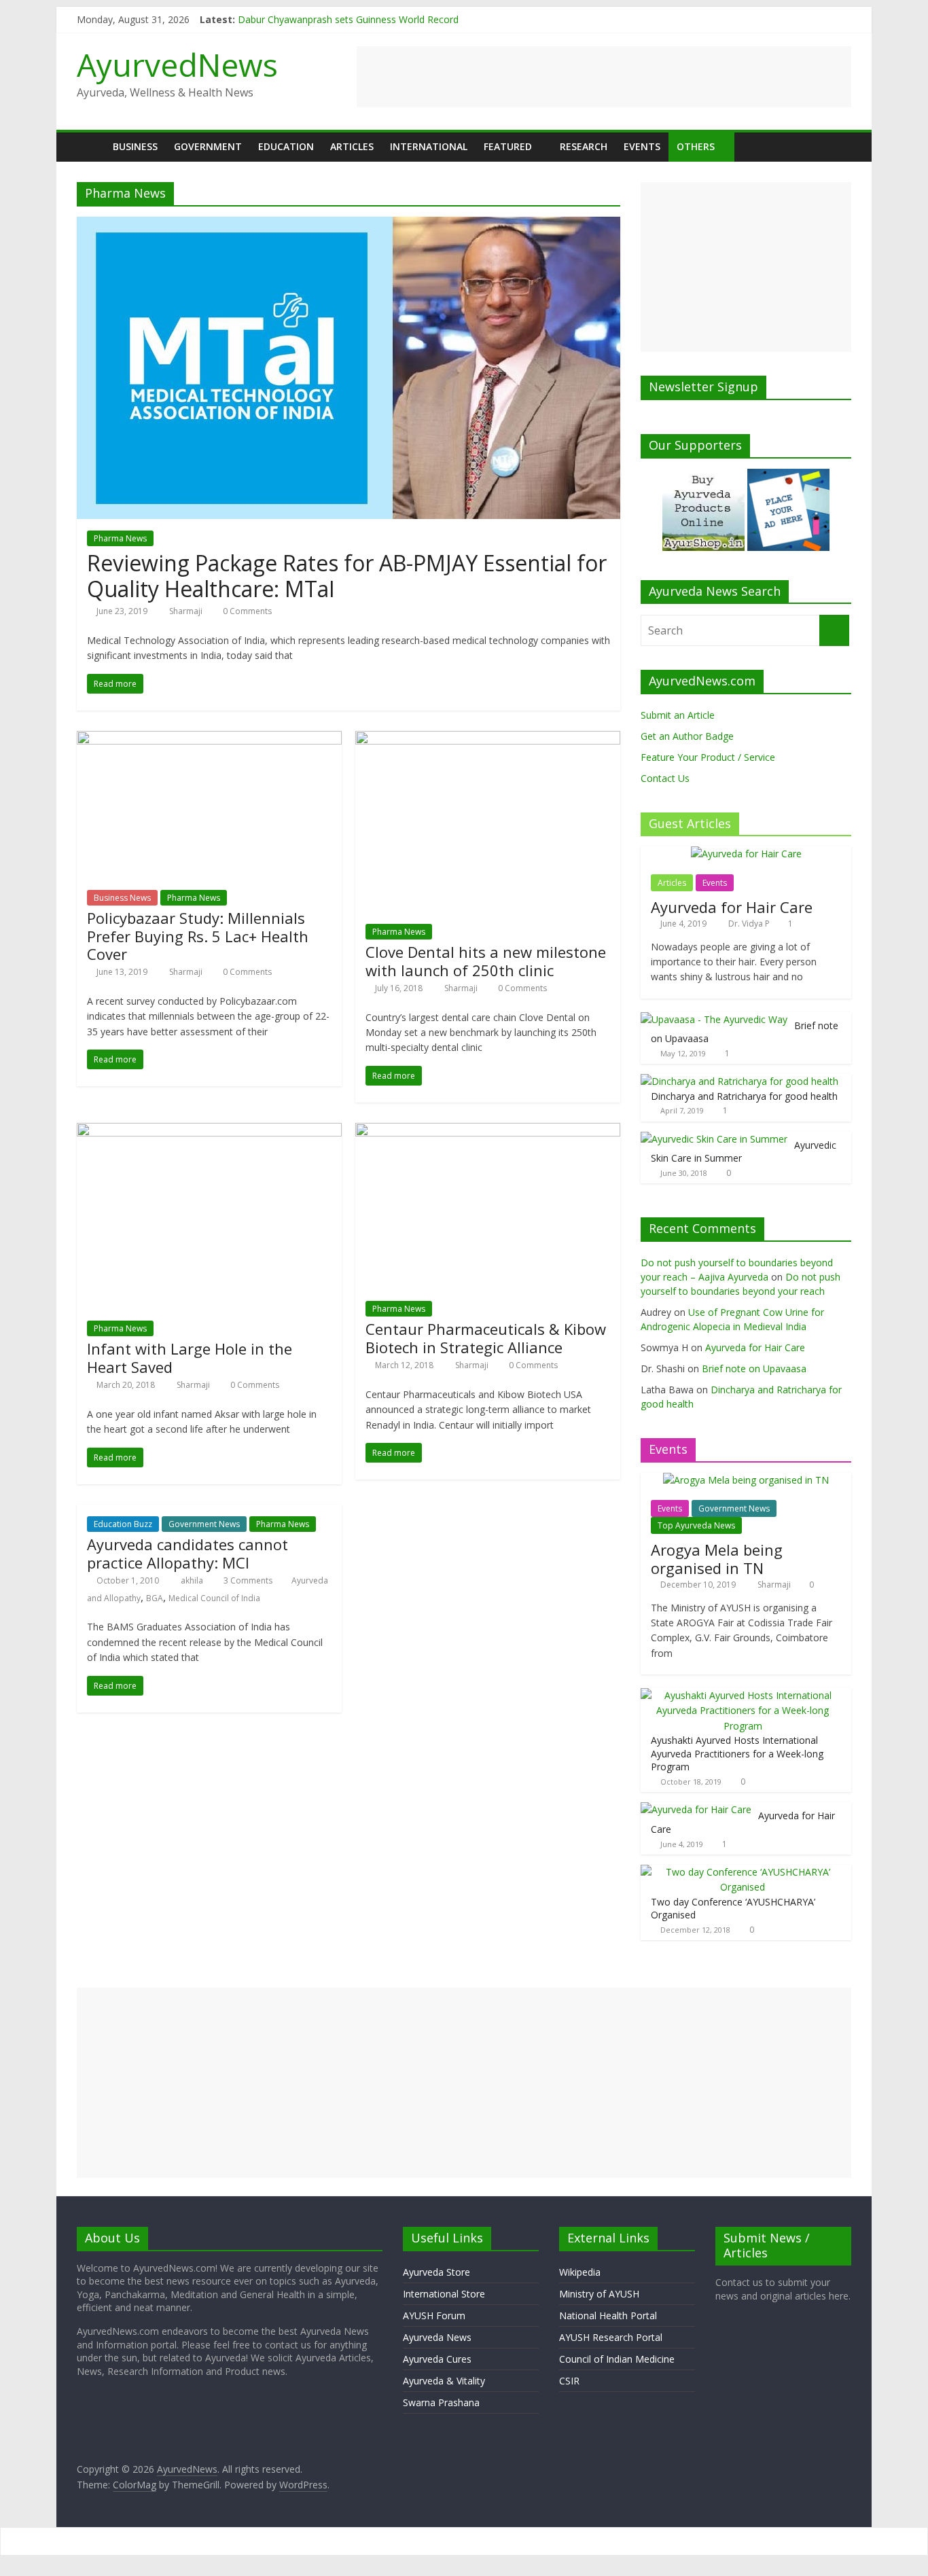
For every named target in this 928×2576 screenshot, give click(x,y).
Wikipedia (580, 2272)
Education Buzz (123, 1524)
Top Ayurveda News (696, 1525)
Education (286, 146)
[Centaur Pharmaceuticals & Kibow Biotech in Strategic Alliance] (488, 1131)
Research (584, 146)
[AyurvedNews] (91, 146)
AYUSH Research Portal (611, 2337)
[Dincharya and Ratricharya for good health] (739, 1081)
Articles (352, 146)
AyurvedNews (177, 65)
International (429, 146)
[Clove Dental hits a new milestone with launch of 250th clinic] (488, 739)
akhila (193, 1580)
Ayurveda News (437, 2337)
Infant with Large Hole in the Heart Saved (190, 1357)
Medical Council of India (214, 1598)
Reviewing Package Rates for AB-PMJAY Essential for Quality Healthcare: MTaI (347, 576)
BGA (155, 1598)
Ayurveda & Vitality (444, 2381)
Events (642, 146)
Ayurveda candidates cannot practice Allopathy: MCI (188, 1553)
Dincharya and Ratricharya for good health (744, 1096)
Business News (122, 898)
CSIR (569, 2381)
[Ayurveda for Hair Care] (746, 854)
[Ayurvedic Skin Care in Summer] (714, 1139)
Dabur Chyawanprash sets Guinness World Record (348, 19)
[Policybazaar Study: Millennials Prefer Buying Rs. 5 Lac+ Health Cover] (209, 739)
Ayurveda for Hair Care (732, 907)
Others (696, 146)
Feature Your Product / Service (708, 757)
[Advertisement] (604, 77)
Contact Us (665, 778)
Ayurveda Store (436, 2272)
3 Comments (247, 1580)
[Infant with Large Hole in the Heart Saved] (209, 1131)
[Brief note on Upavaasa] (714, 1019)
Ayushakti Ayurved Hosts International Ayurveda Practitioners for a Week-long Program (737, 1753)
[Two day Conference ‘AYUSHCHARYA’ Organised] (743, 1872)
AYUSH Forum (434, 2315)
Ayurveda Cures (437, 2359)
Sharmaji (187, 611)
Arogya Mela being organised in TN (717, 1558)
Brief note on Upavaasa (754, 1368)
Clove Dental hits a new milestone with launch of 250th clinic (486, 961)
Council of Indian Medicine (617, 2359)
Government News (204, 1524)
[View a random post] (838, 147)
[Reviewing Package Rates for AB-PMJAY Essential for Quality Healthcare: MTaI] (349, 225)
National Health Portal (608, 2315)
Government (208, 146)
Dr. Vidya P (750, 924)
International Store (444, 2294)
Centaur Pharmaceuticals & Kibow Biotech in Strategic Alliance (486, 1338)
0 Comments (246, 611)
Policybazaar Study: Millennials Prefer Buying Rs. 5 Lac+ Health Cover (198, 936)
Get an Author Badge (687, 736)
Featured (508, 146)
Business (135, 146)
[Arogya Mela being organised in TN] (746, 1480)
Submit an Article (678, 715)
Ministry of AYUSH (599, 2294)
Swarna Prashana (441, 2402)
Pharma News (120, 538)
